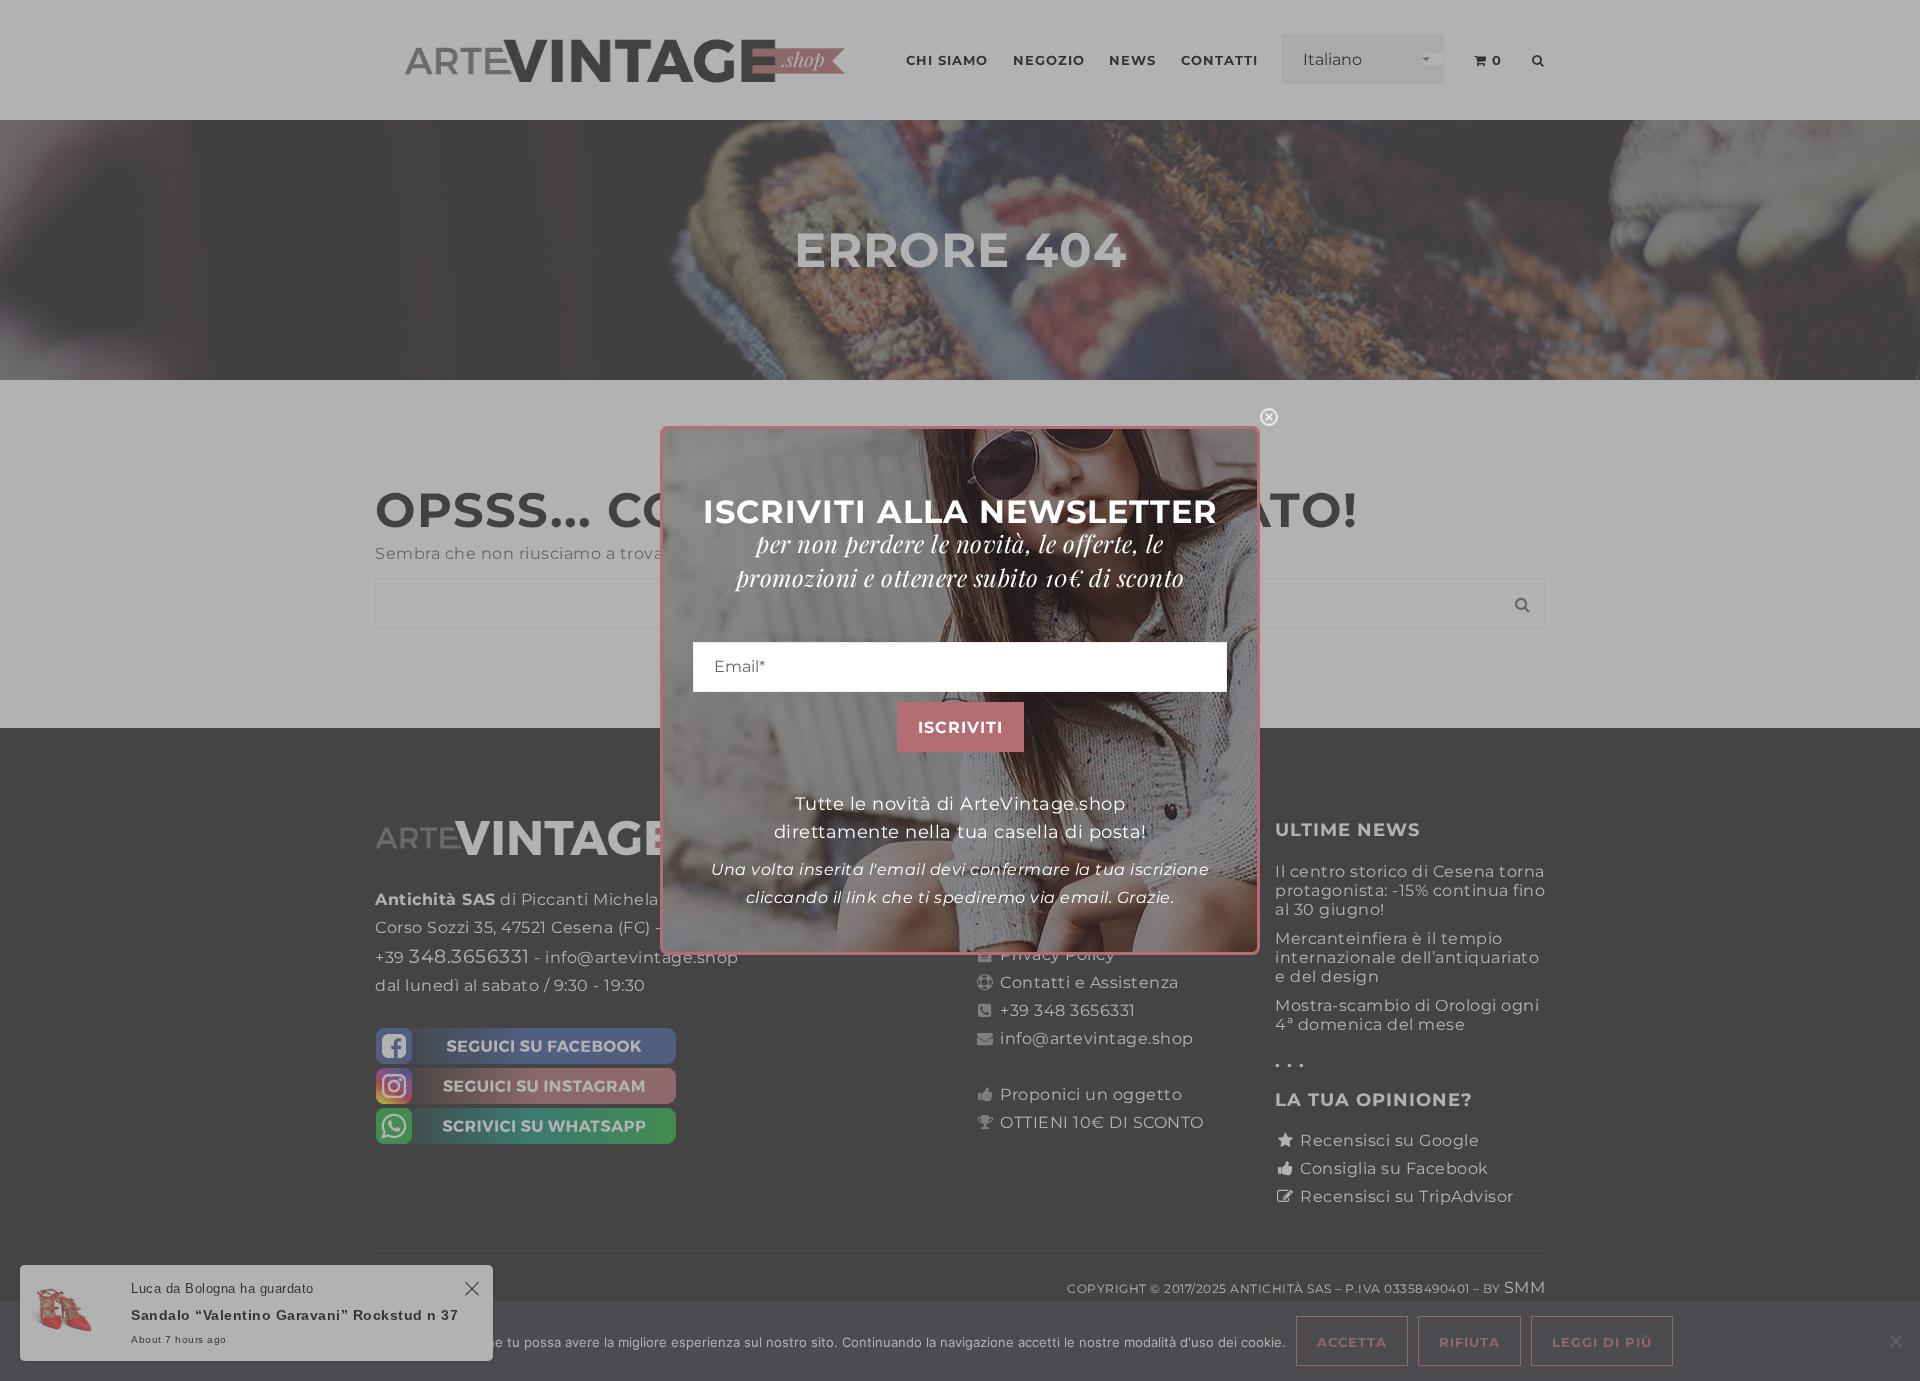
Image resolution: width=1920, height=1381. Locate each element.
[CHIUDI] (1269, 417)
